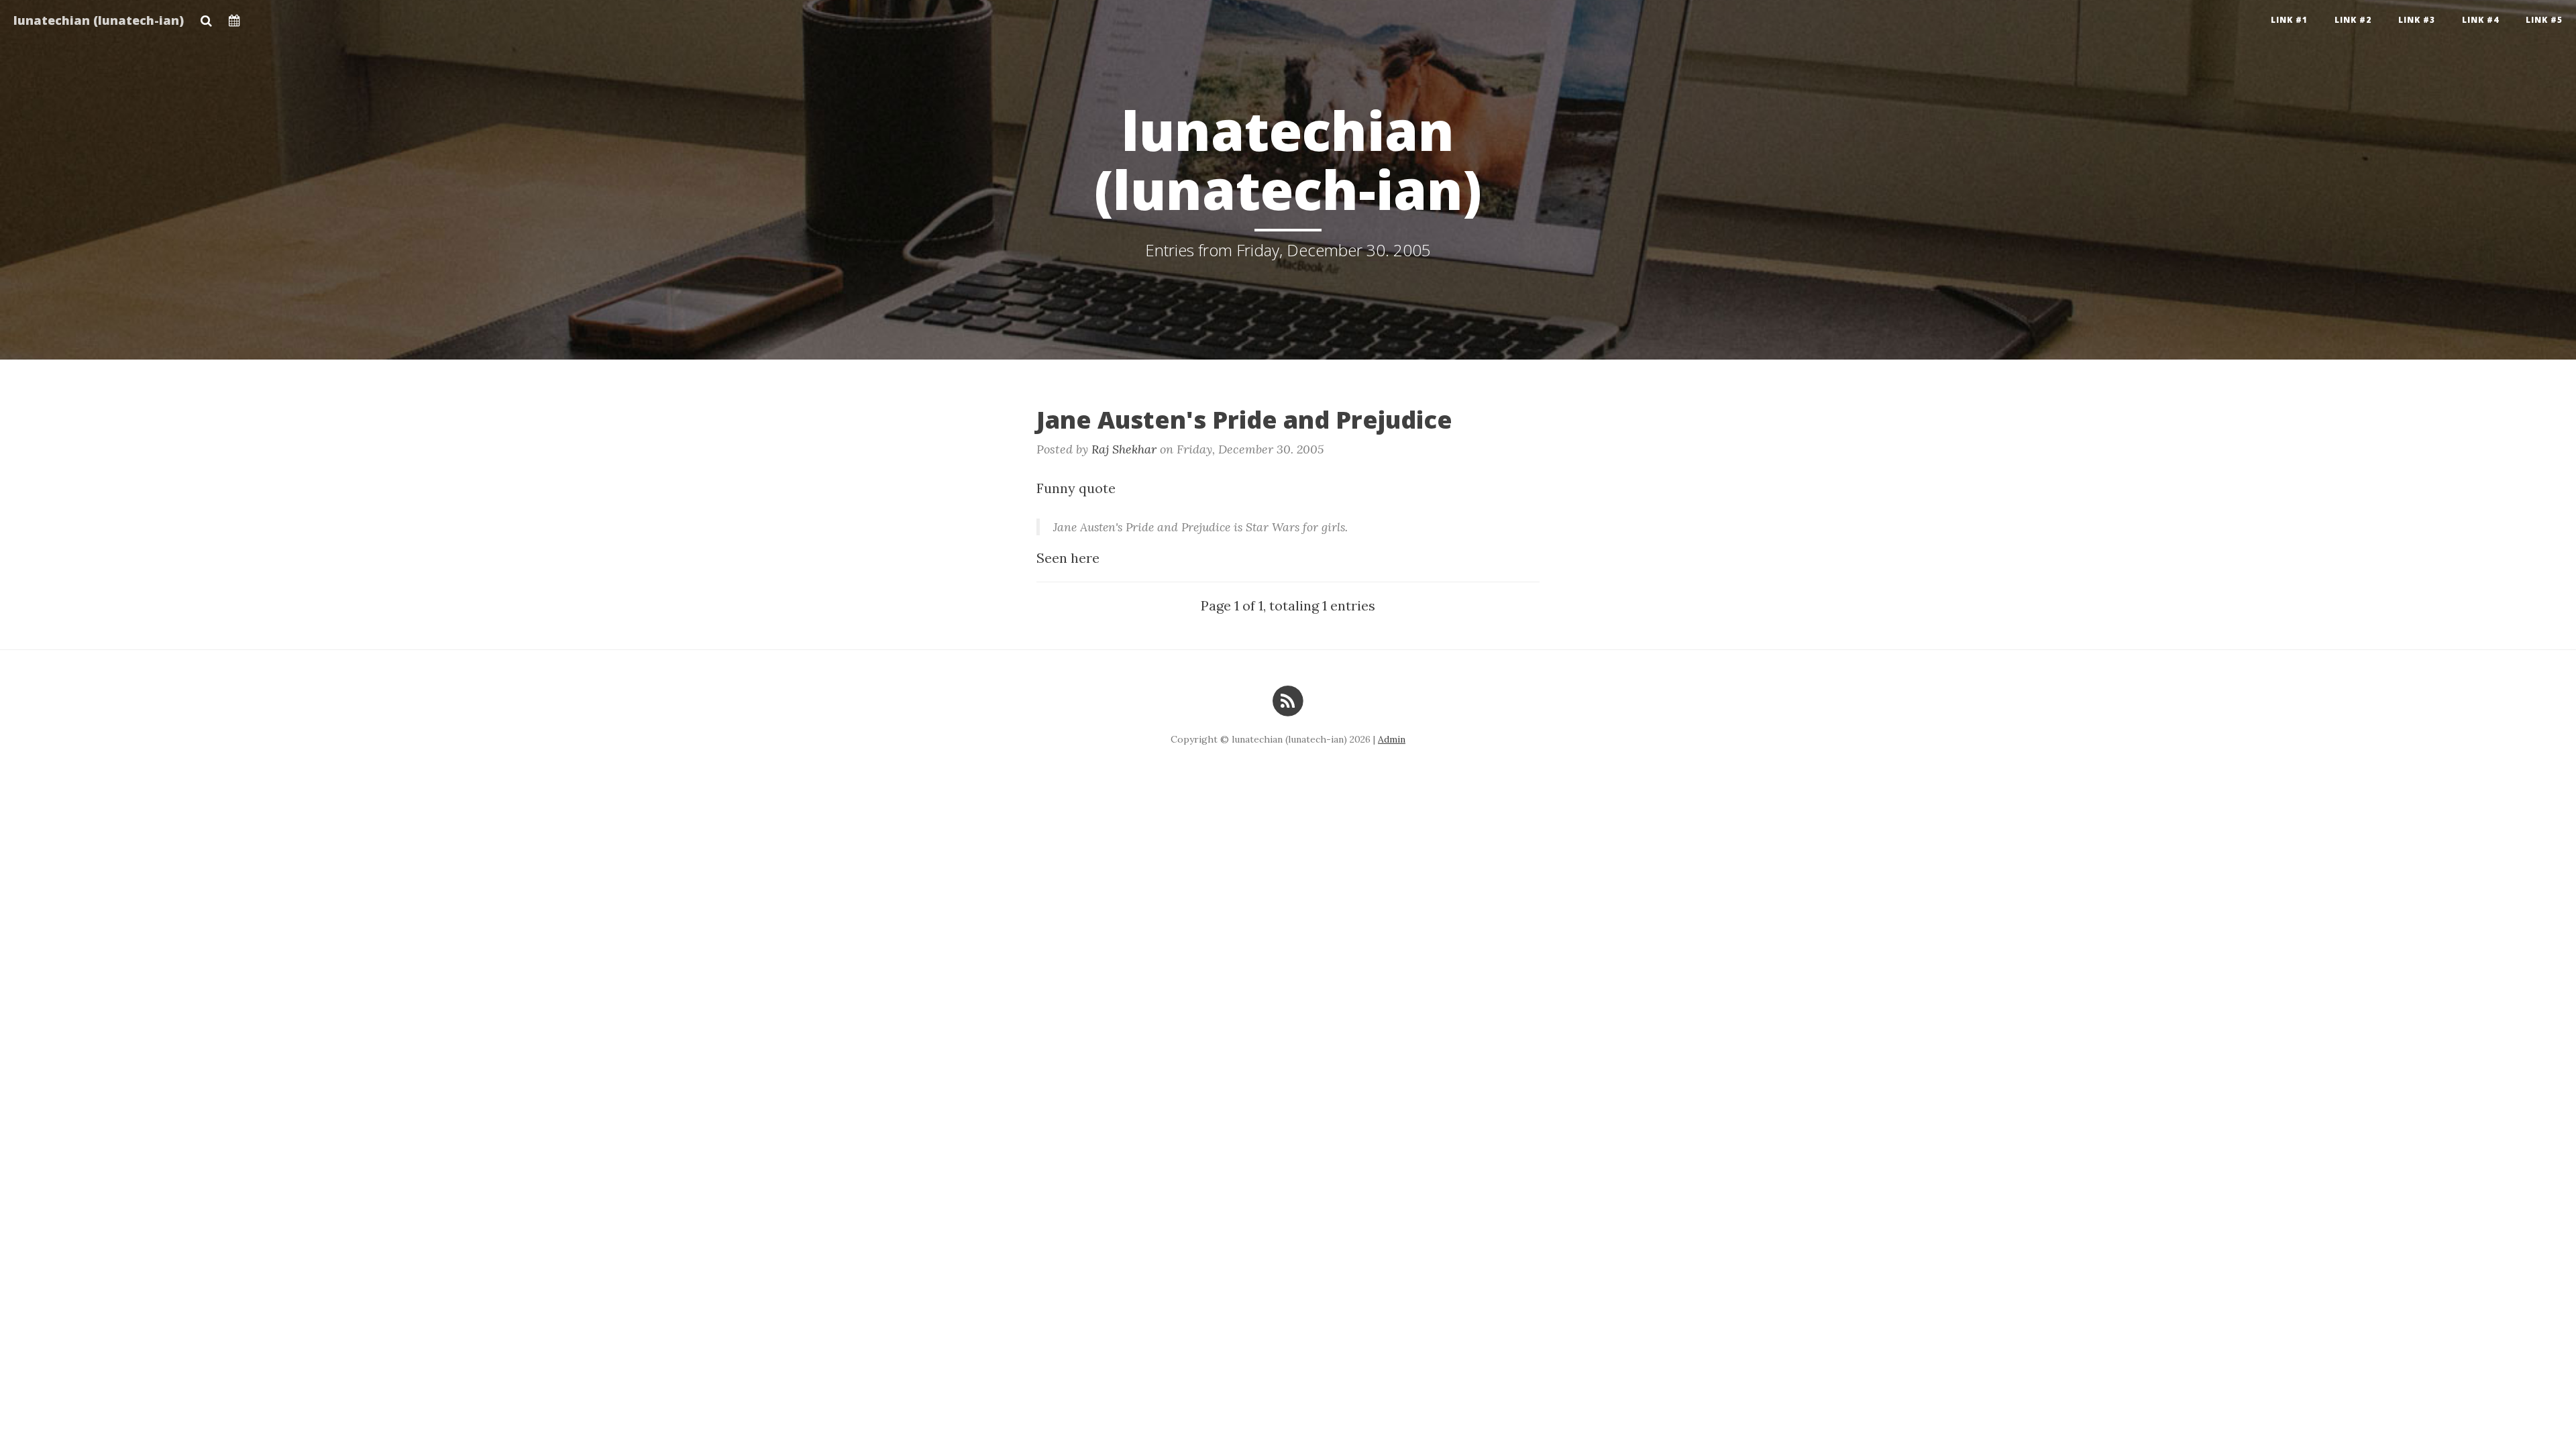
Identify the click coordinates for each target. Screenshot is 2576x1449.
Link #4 (2480, 20)
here (1085, 558)
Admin (1392, 739)
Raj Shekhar (1124, 449)
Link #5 (2544, 20)
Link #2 (2353, 20)
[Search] (206, 17)
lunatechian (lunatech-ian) (99, 20)
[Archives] (234, 17)
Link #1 (2289, 20)
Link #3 (2417, 20)
